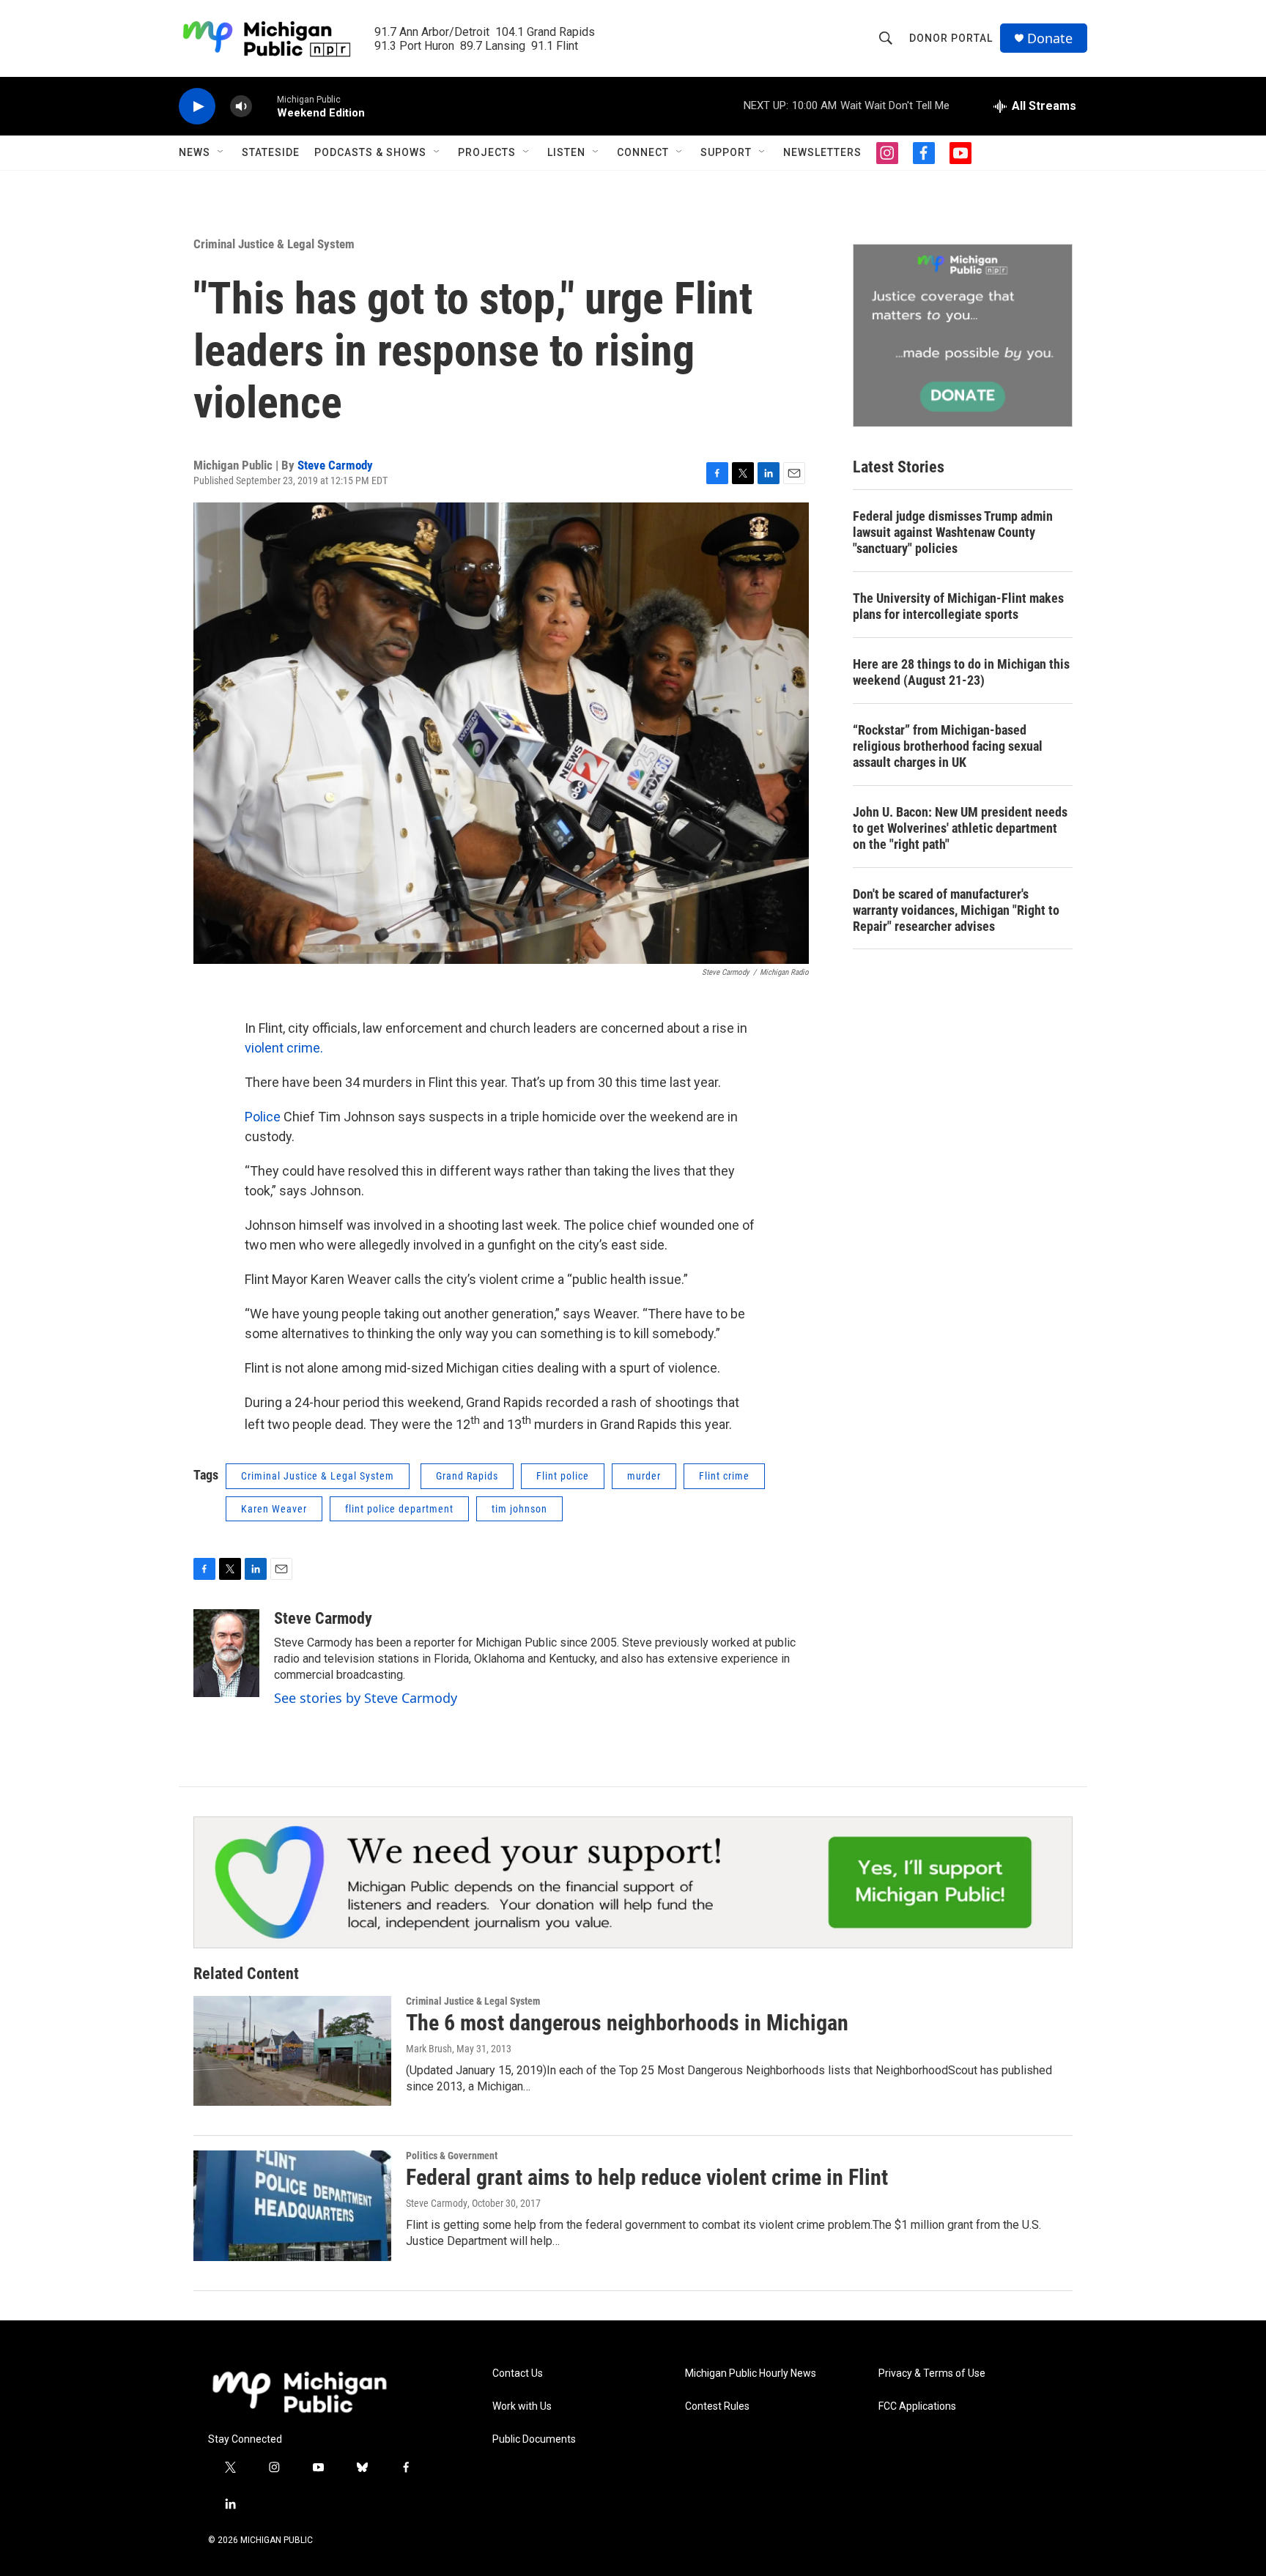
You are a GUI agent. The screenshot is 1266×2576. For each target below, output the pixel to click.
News (195, 152)
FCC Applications (917, 2406)
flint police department (399, 1509)
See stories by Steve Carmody (366, 1698)
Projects (487, 152)
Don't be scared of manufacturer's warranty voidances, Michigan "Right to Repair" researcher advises (956, 910)
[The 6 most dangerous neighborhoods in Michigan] (292, 2051)
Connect (643, 152)
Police (263, 1117)
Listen (566, 152)
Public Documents (534, 2439)
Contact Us (518, 2373)
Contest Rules (717, 2406)
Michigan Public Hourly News (751, 2373)
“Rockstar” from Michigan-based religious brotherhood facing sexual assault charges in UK (948, 746)
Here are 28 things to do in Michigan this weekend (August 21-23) (961, 672)
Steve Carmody (335, 465)
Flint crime (724, 1476)
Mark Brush (429, 2049)
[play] (197, 107)
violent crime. (284, 1048)
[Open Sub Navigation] (221, 152)
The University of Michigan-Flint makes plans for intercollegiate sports (958, 606)
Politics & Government (452, 2156)
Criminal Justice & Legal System (274, 244)
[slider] (264, 106)
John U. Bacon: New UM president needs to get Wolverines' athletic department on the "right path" (960, 828)
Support (726, 152)
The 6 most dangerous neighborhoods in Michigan (627, 2023)
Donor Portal (951, 38)
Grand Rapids (467, 1476)
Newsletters (822, 152)
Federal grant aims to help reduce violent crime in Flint (647, 2177)
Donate (1050, 38)
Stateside (271, 152)
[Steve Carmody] (226, 1653)
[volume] (241, 107)
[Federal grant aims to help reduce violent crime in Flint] (292, 2205)
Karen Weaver (274, 1509)
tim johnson (519, 1509)
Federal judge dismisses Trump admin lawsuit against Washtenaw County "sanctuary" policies (953, 532)
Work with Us (522, 2406)
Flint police (563, 1476)
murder (644, 1476)
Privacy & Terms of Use (932, 2373)
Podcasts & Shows (370, 152)
